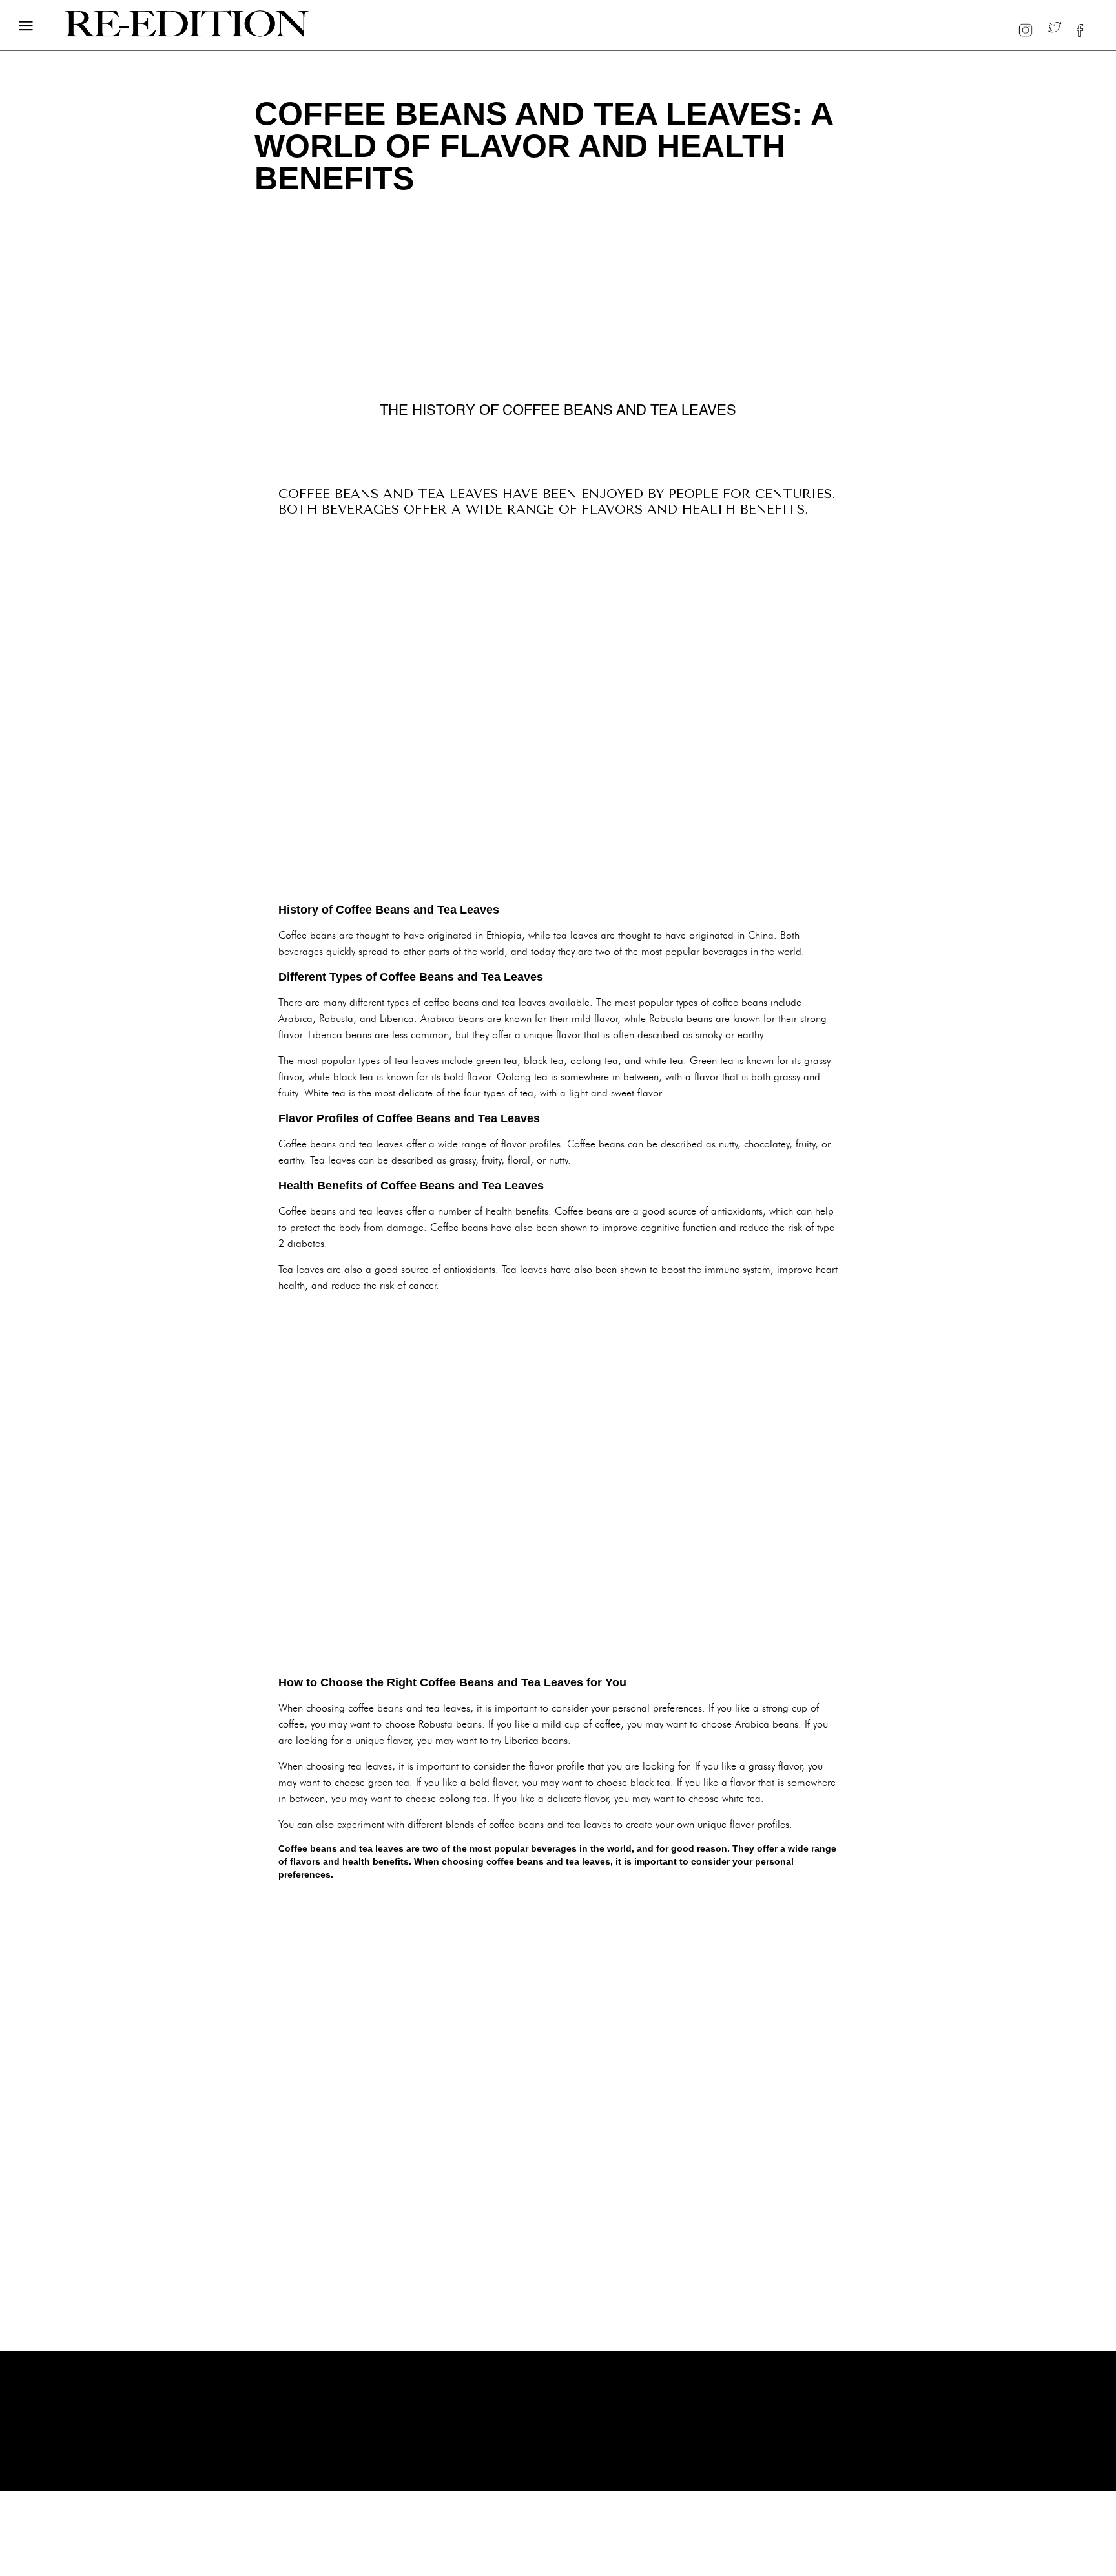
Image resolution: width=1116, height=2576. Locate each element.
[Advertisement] (558, 713)
